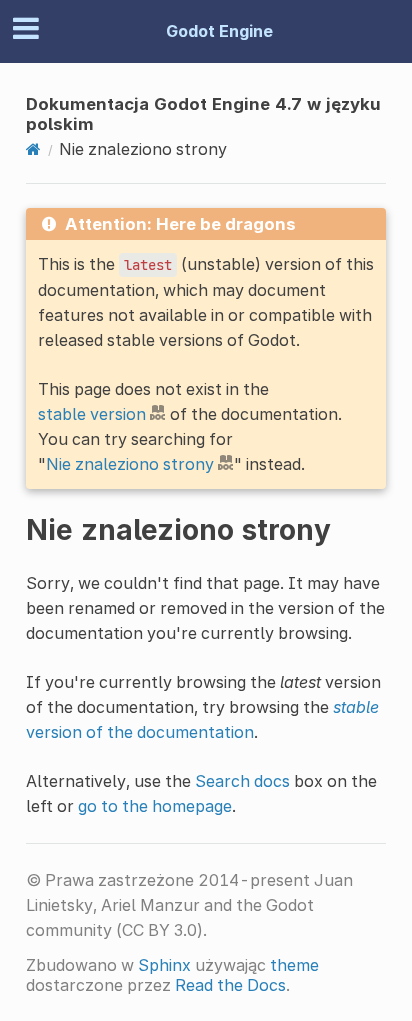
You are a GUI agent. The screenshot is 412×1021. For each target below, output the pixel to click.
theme (294, 965)
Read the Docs (230, 985)
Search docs (242, 781)
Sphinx (164, 965)
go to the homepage (155, 806)
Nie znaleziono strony (130, 464)
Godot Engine (219, 31)
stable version (92, 414)
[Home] (33, 149)
